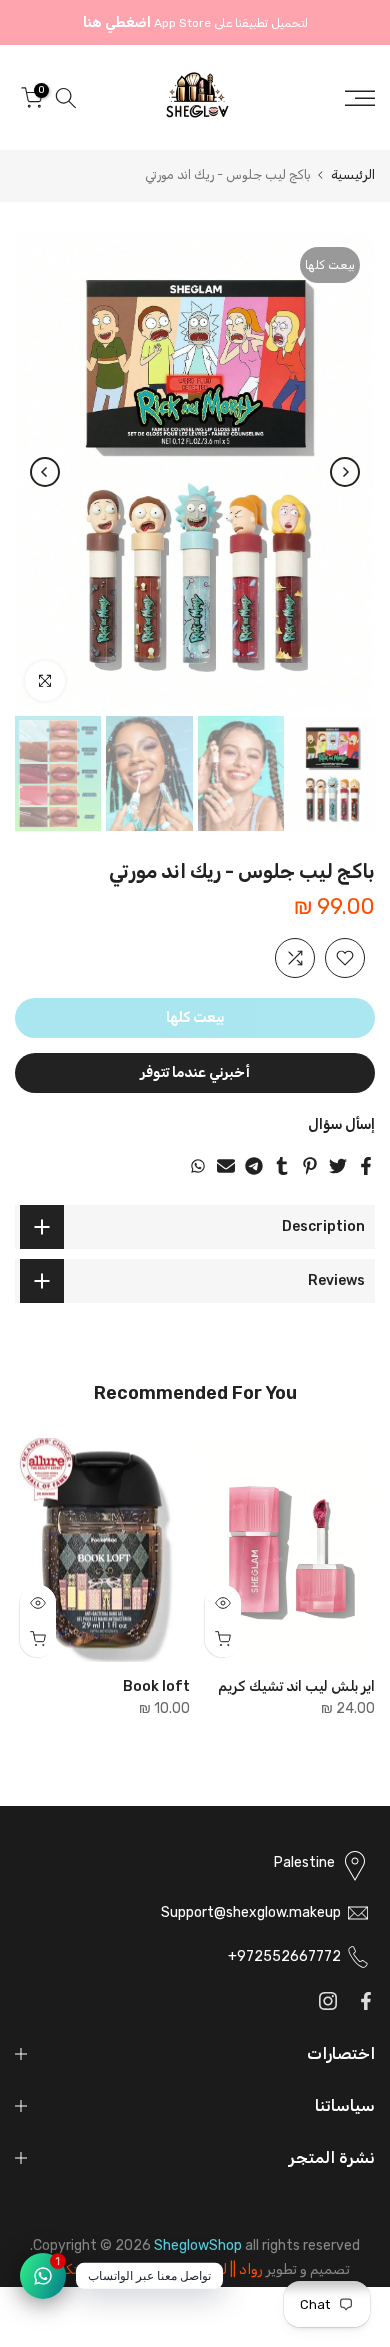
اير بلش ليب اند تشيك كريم (296, 1686)
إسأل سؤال (341, 1124)
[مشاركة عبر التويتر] (338, 1166)
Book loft (156, 1686)
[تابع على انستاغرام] (328, 2001)
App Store (182, 23)
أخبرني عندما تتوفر (195, 1072)
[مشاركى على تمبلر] (282, 1166)
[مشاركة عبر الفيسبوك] (366, 1166)
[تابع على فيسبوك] (366, 2001)
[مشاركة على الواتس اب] (198, 1166)
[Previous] (345, 472)
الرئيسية (353, 174)
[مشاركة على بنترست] (310, 1166)
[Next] (45, 472)
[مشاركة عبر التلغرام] (254, 1166)
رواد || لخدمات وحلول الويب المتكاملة (151, 2269)
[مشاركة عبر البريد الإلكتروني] (226, 1166)
